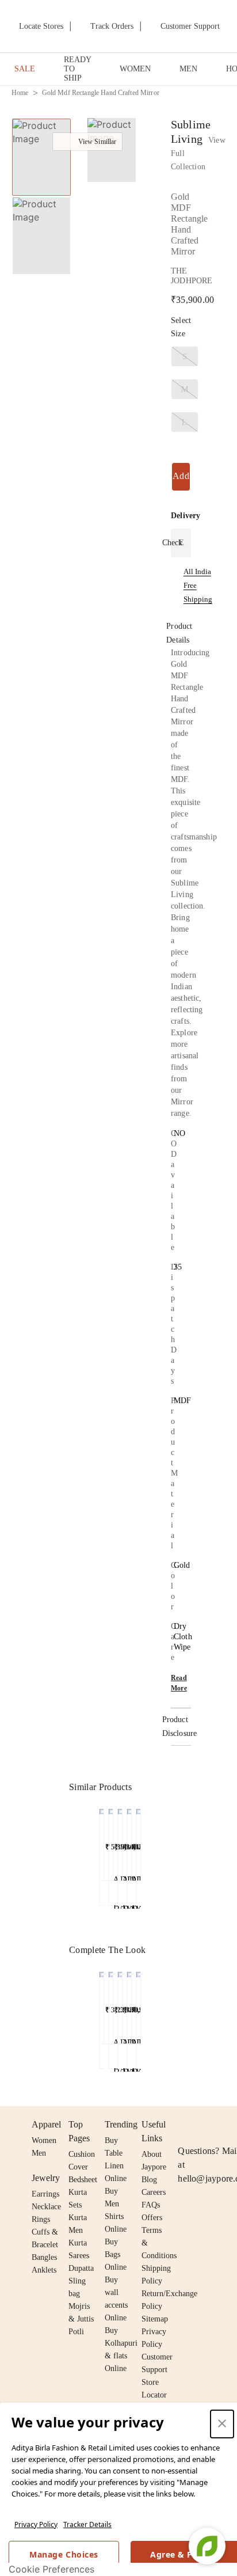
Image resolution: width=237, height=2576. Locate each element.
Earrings (45, 2194)
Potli (76, 2332)
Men (39, 2153)
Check (172, 543)
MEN (188, 69)
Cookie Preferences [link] (51, 2569)
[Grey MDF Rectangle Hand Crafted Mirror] (102, 1842)
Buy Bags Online (116, 2254)
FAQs (151, 2205)
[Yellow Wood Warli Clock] (111, 2005)
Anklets (44, 2270)
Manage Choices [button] (64, 2554)
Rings (41, 2219)
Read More (179, 1683)
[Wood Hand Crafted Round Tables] (120, 2005)
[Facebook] (207, 2125)
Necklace (46, 2207)
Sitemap (155, 2319)
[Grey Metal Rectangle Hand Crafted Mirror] (138, 1842)
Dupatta (81, 2268)
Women (44, 2140)
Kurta (78, 2218)
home (20, 93)
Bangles (44, 2257)
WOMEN (135, 69)
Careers (154, 2192)
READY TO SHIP (77, 69)
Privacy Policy (36, 2524)
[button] (110, 152)
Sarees (79, 2256)
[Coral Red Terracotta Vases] (129, 2005)
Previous (93, 1816)
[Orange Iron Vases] (138, 2005)
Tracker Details (87, 2524)
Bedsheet (83, 2180)
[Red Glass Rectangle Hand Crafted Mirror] (120, 1842)
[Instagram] (185, 2125)
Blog (149, 2180)
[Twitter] (229, 2125)
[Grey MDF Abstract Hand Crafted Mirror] (111, 1842)
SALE (25, 69)
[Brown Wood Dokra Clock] (102, 2005)
